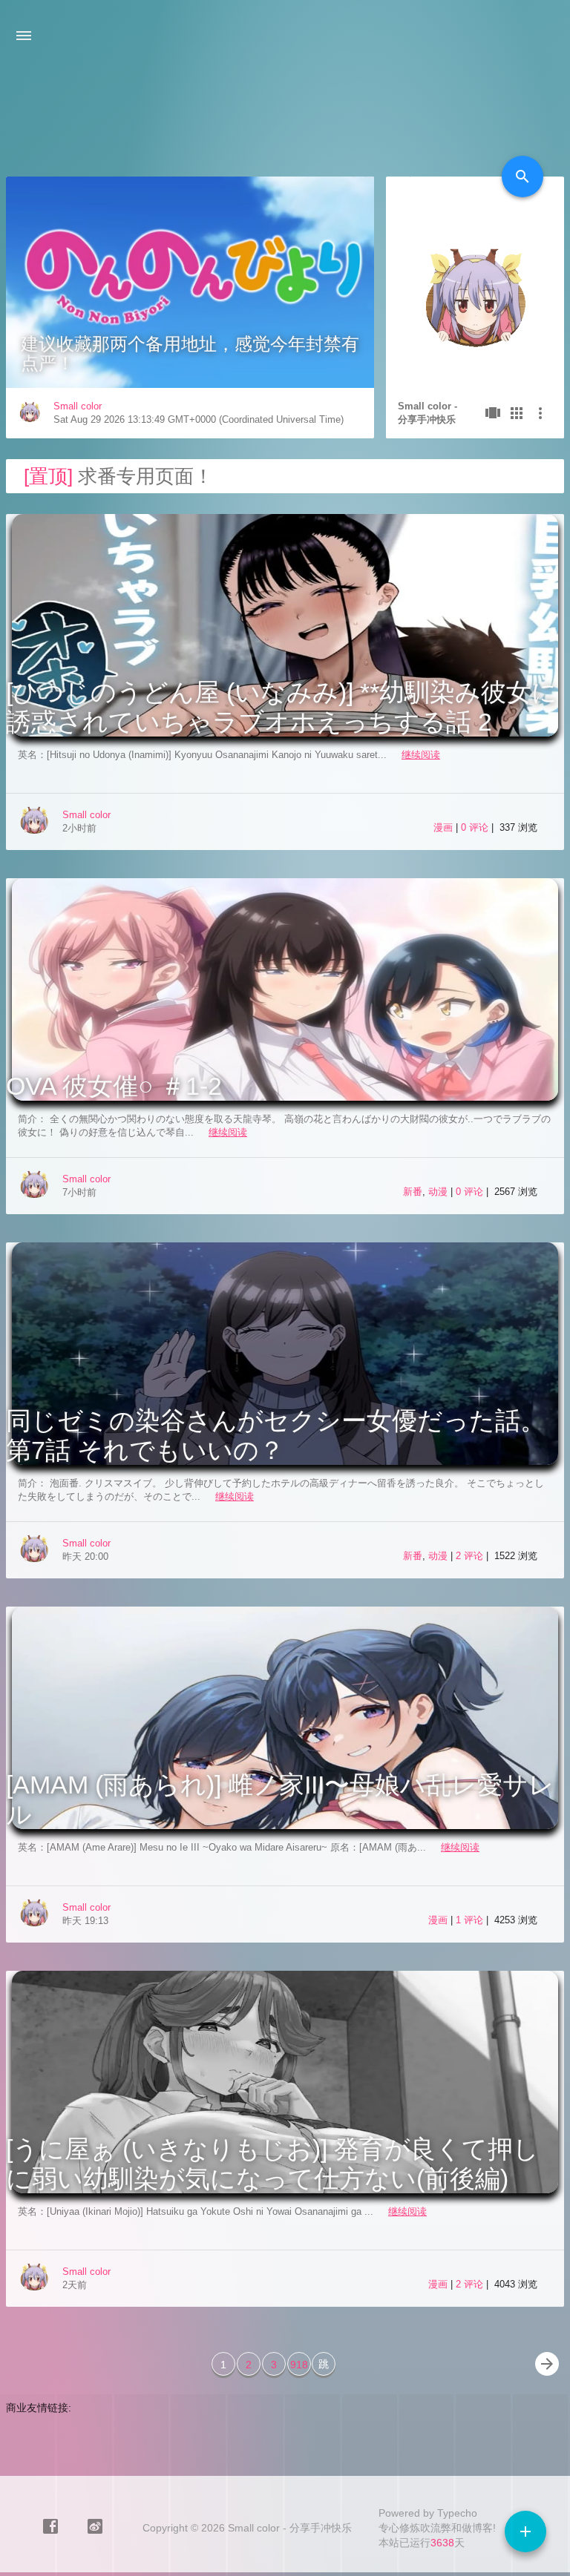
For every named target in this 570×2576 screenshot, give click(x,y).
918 (299, 2365)
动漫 (438, 1192)
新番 (413, 1192)
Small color (78, 406)
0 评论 (476, 827)
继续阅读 (421, 755)
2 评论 (471, 1556)
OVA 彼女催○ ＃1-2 (114, 1086)
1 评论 (471, 1920)
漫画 (443, 827)
